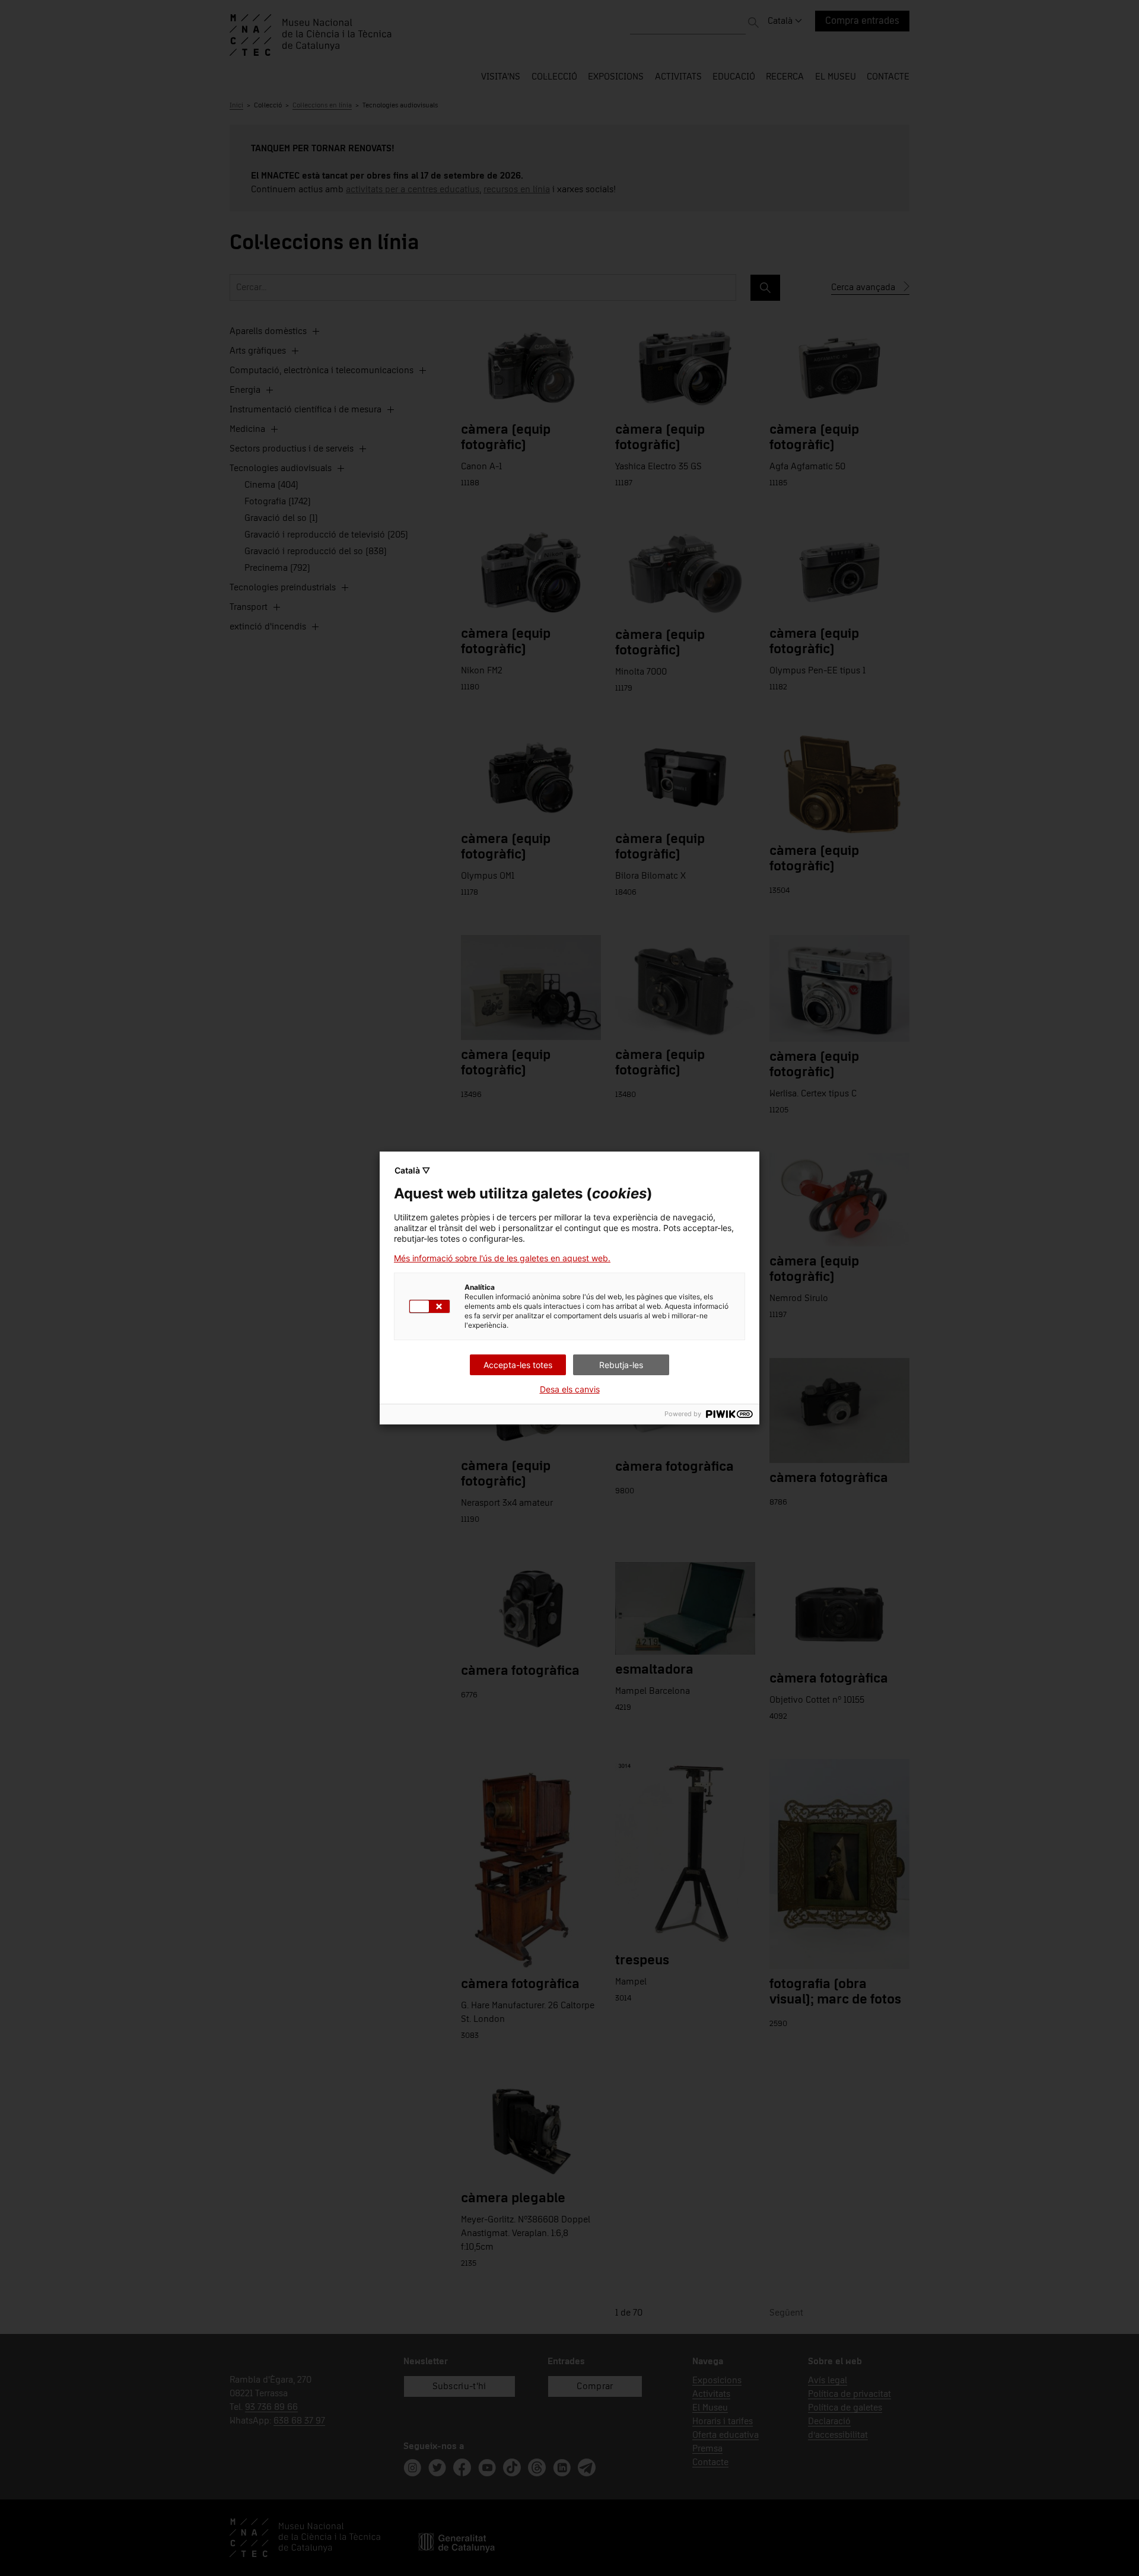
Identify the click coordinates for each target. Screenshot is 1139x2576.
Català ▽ (412, 1170)
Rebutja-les (621, 1365)
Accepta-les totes (518, 1365)
